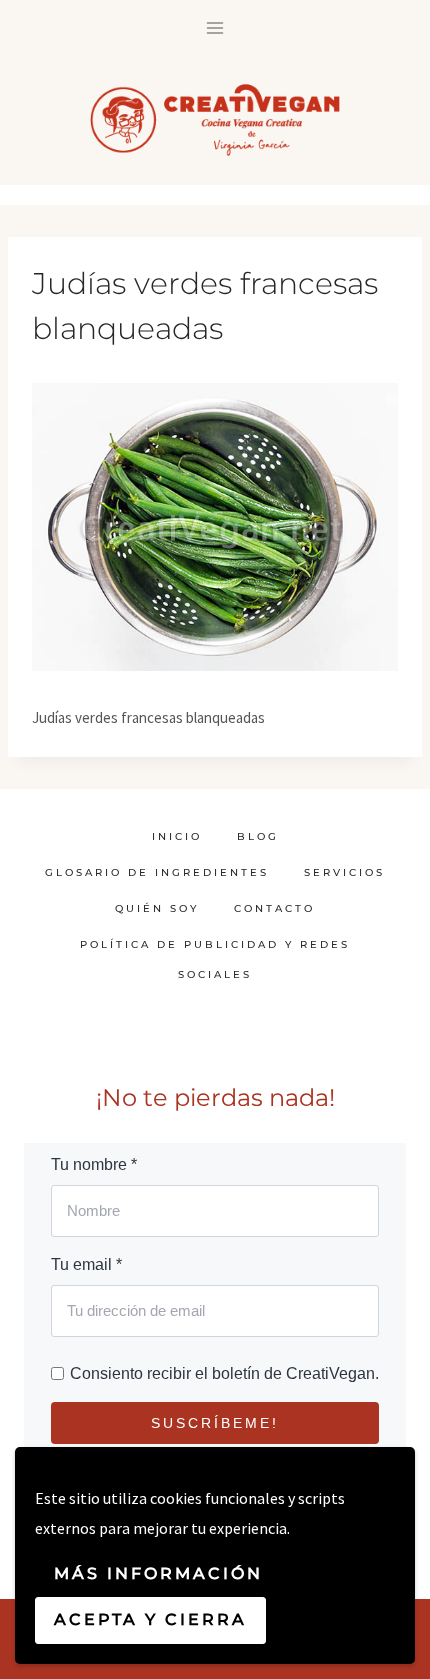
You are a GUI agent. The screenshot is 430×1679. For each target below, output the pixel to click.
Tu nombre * (94, 1164)
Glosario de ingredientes (157, 872)
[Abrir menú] (215, 27)
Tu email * (86, 1264)
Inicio (177, 836)
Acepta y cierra (150, 1619)
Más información (158, 1573)
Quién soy (157, 908)
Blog (258, 836)
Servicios (344, 872)
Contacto (274, 908)
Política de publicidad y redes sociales (215, 959)
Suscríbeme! (215, 1423)
